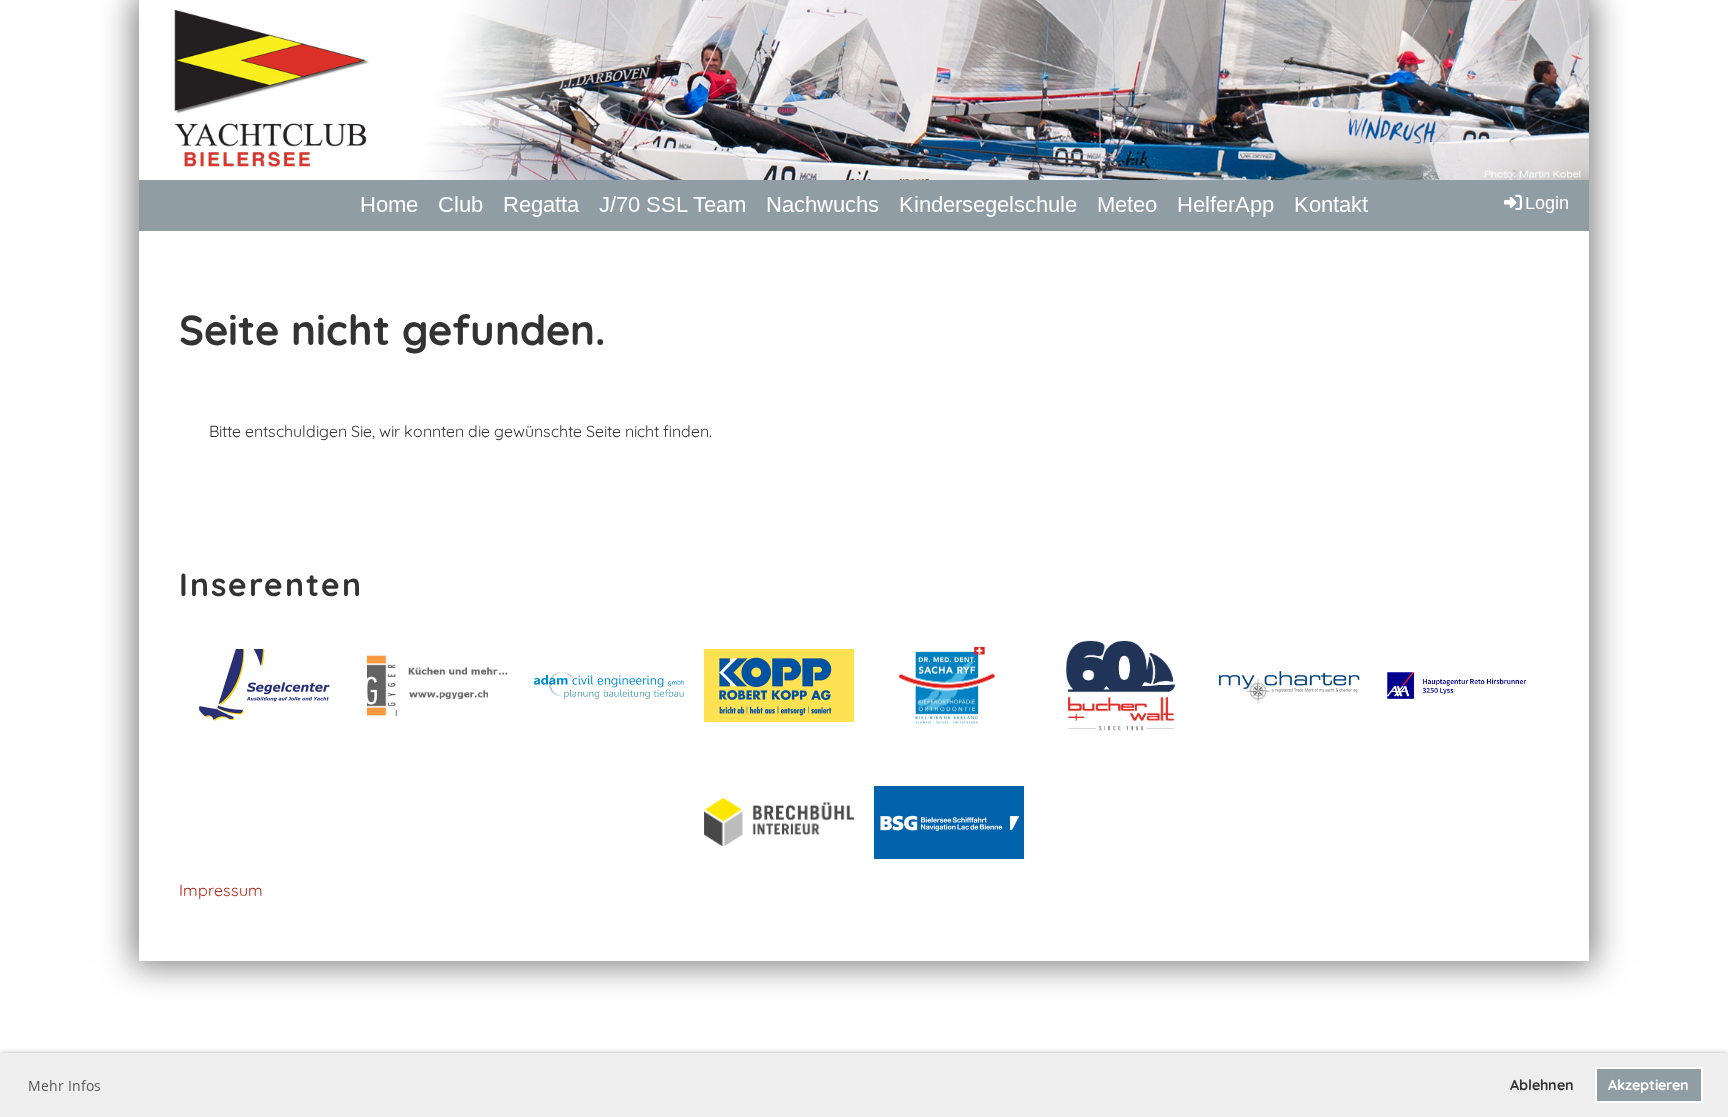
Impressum (221, 890)
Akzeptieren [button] (1648, 1085)
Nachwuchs (822, 204)
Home (389, 204)
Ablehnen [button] (1542, 1085)
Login (1547, 203)
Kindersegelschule (988, 204)
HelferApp (1225, 204)
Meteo (1127, 204)
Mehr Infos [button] (64, 1085)
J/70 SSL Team (672, 204)
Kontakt (1331, 204)
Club (460, 204)
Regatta (541, 204)
